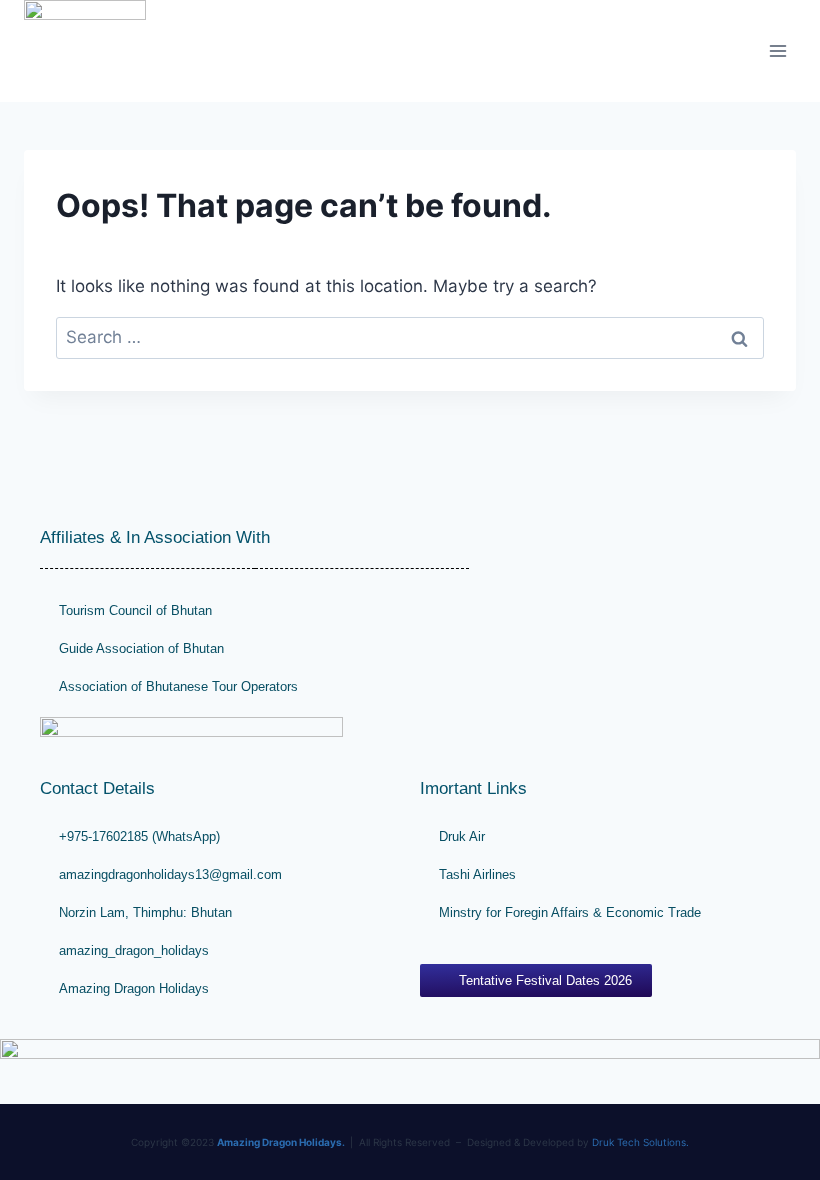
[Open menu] (777, 50)
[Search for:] (410, 337)
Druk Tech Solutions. (640, 1142)
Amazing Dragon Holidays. (281, 1142)
